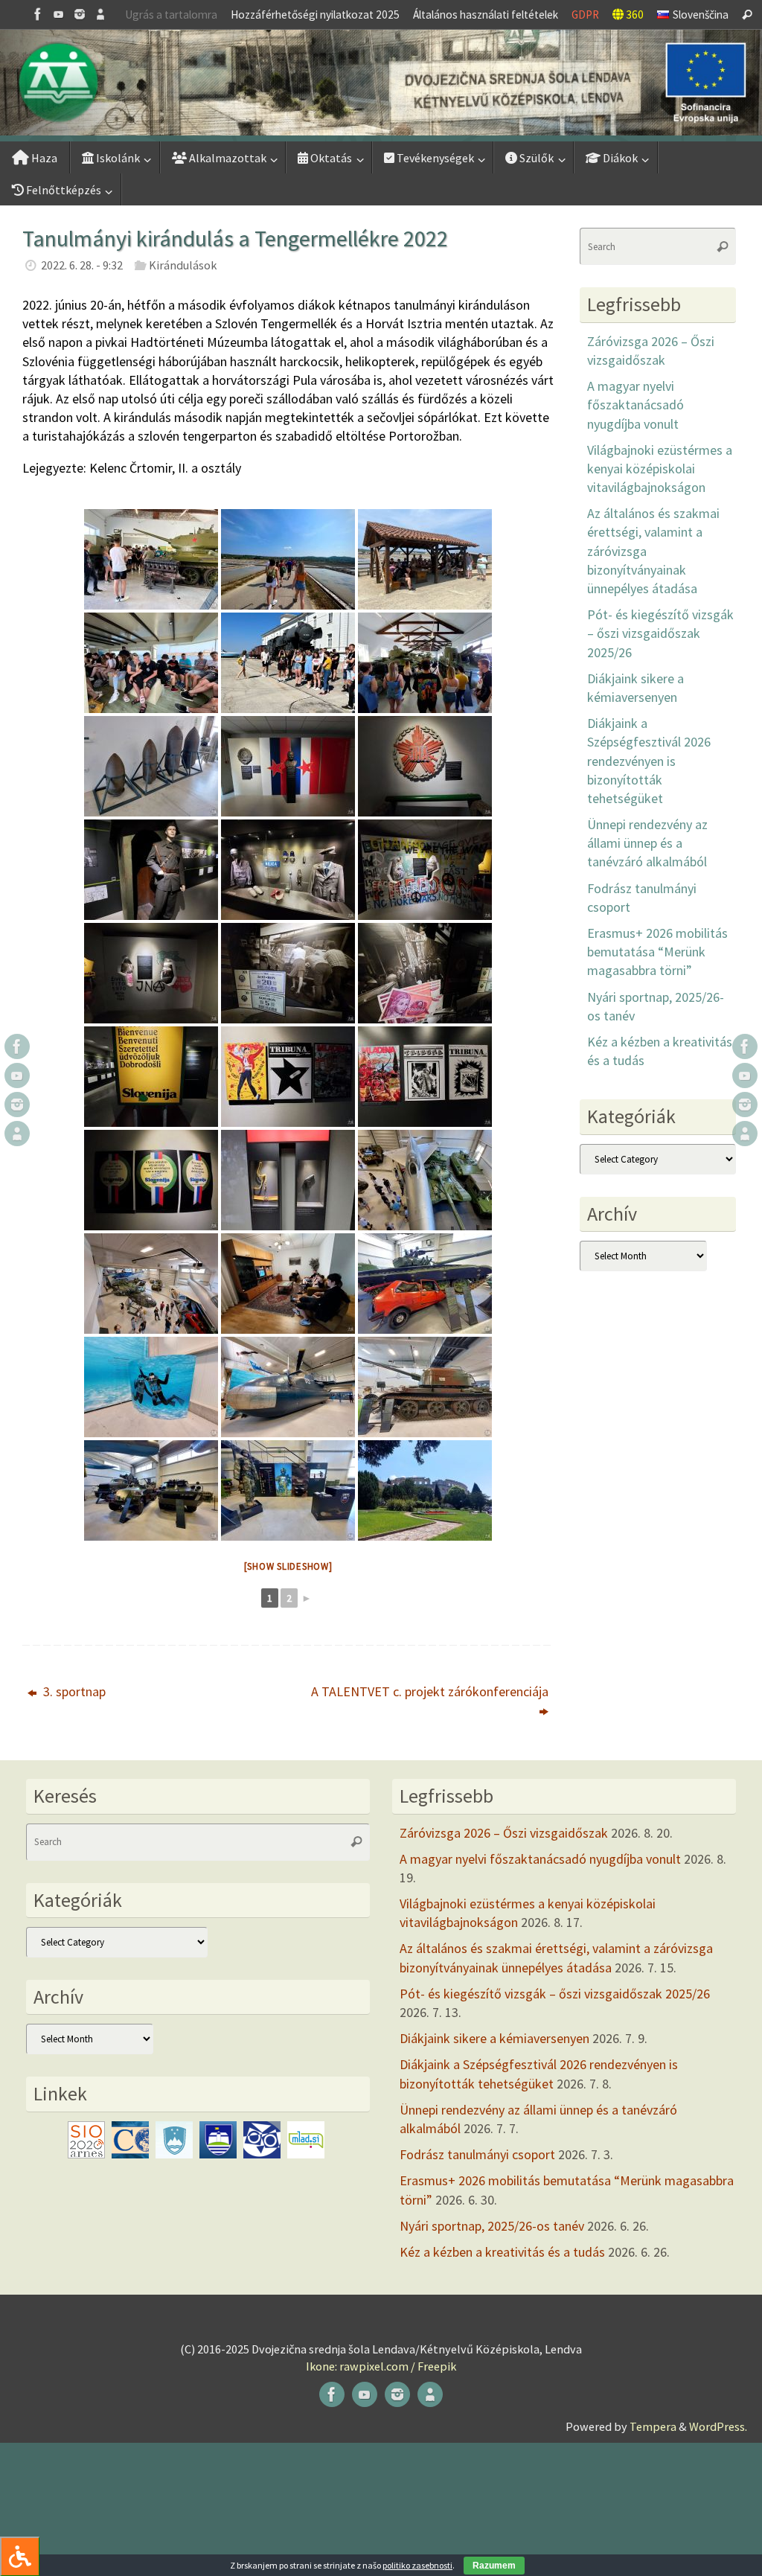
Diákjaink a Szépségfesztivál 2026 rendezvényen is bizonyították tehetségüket (649, 761)
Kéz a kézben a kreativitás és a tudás (502, 2252)
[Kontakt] (100, 14)
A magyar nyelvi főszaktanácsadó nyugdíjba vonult (635, 405)
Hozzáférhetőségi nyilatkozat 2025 (315, 15)
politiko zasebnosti (417, 2565)
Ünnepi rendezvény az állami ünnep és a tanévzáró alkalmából (647, 843)
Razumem (494, 2566)
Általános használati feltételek (486, 15)
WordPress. (718, 2426)
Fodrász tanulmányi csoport (477, 2154)
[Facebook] (38, 14)
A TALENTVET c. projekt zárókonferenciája (430, 1691)
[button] (381, 83)
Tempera (653, 2426)
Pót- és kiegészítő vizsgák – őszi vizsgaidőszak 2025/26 (660, 633)
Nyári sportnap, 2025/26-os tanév (492, 2226)
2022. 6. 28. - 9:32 (82, 265)
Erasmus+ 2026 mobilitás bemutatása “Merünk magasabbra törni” (657, 952)
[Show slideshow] (288, 1566)
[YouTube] (59, 14)
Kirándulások (183, 265)
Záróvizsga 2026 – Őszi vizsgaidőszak (504, 1833)
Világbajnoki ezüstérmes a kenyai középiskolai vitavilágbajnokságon (660, 469)
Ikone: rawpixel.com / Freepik (381, 2366)
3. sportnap (73, 1691)
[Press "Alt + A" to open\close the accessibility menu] (20, 2556)
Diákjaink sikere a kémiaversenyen (494, 2038)
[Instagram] (80, 14)
